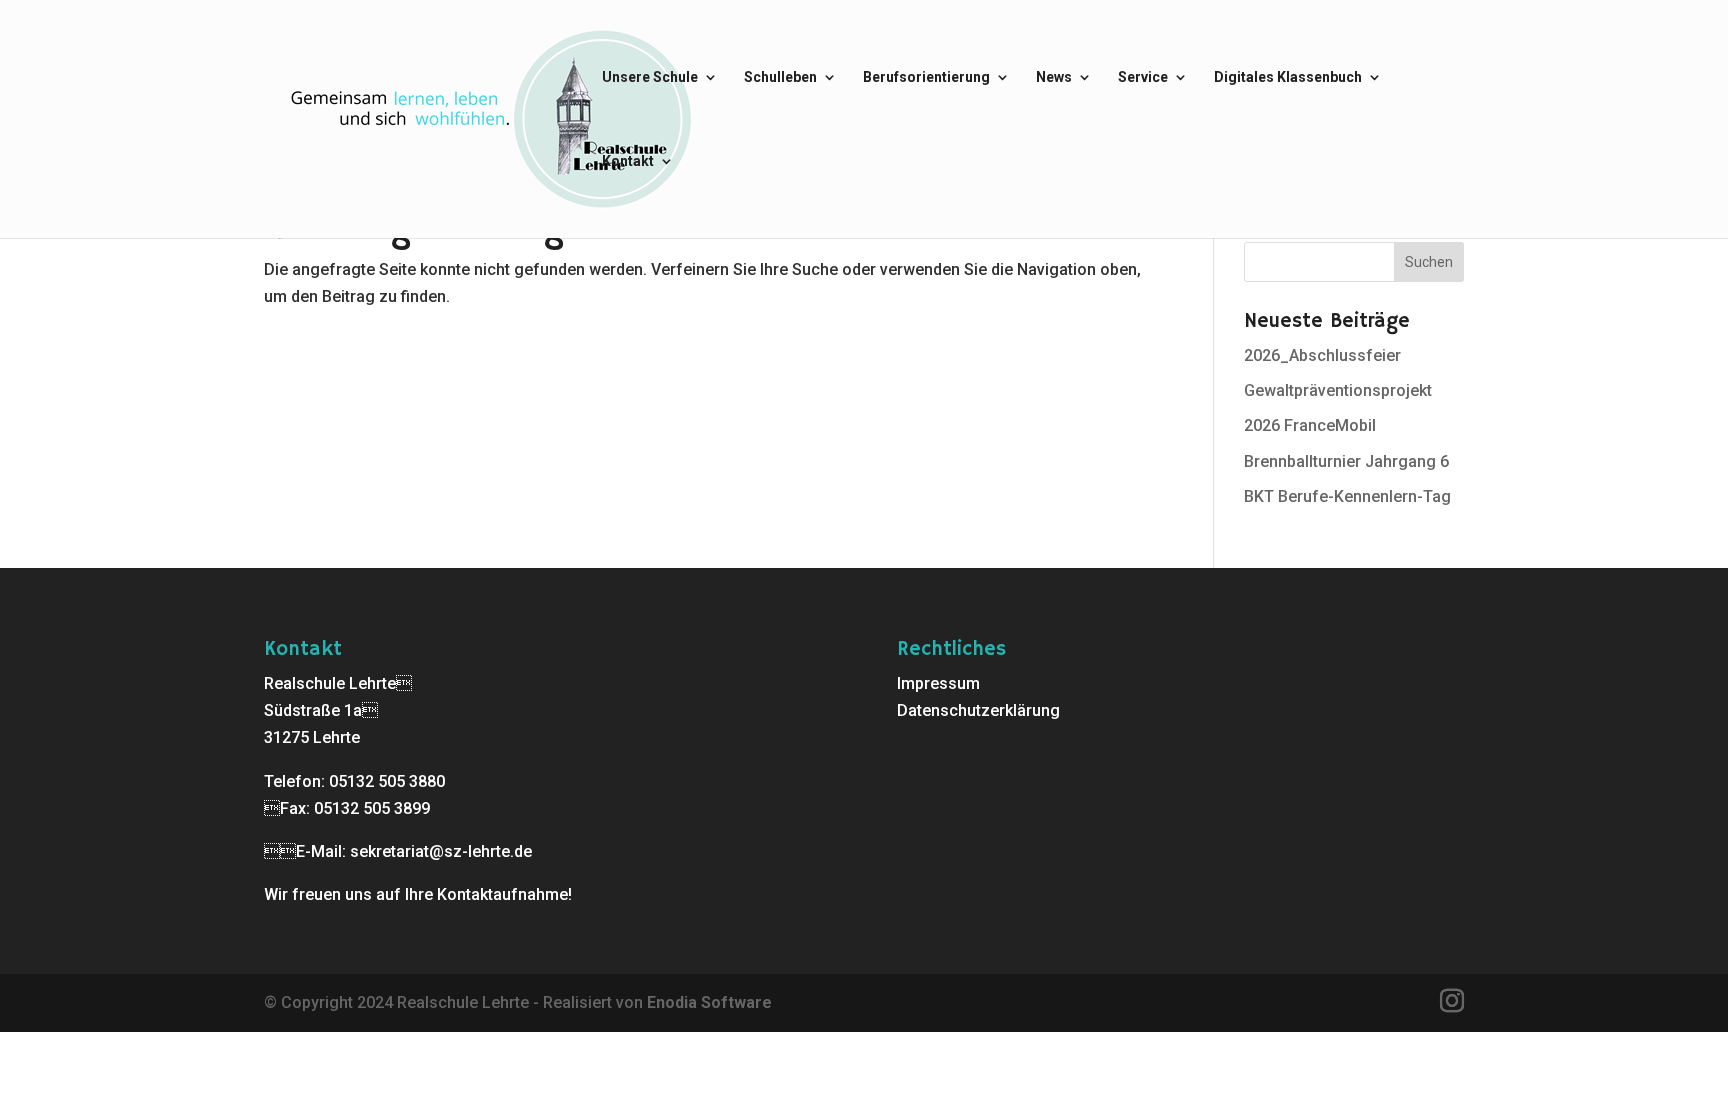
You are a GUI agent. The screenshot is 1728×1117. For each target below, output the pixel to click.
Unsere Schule (650, 77)
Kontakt (628, 161)
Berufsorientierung (926, 77)
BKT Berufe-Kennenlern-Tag (1347, 496)
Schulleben (780, 77)
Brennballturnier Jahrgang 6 (1346, 461)
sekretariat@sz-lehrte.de (441, 851)
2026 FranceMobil (1310, 425)
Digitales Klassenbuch (1288, 77)
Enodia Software (709, 1002)
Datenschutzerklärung (978, 710)
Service (1143, 77)
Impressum (938, 683)
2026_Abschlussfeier (1322, 355)
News (1054, 77)
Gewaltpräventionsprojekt (1338, 390)
